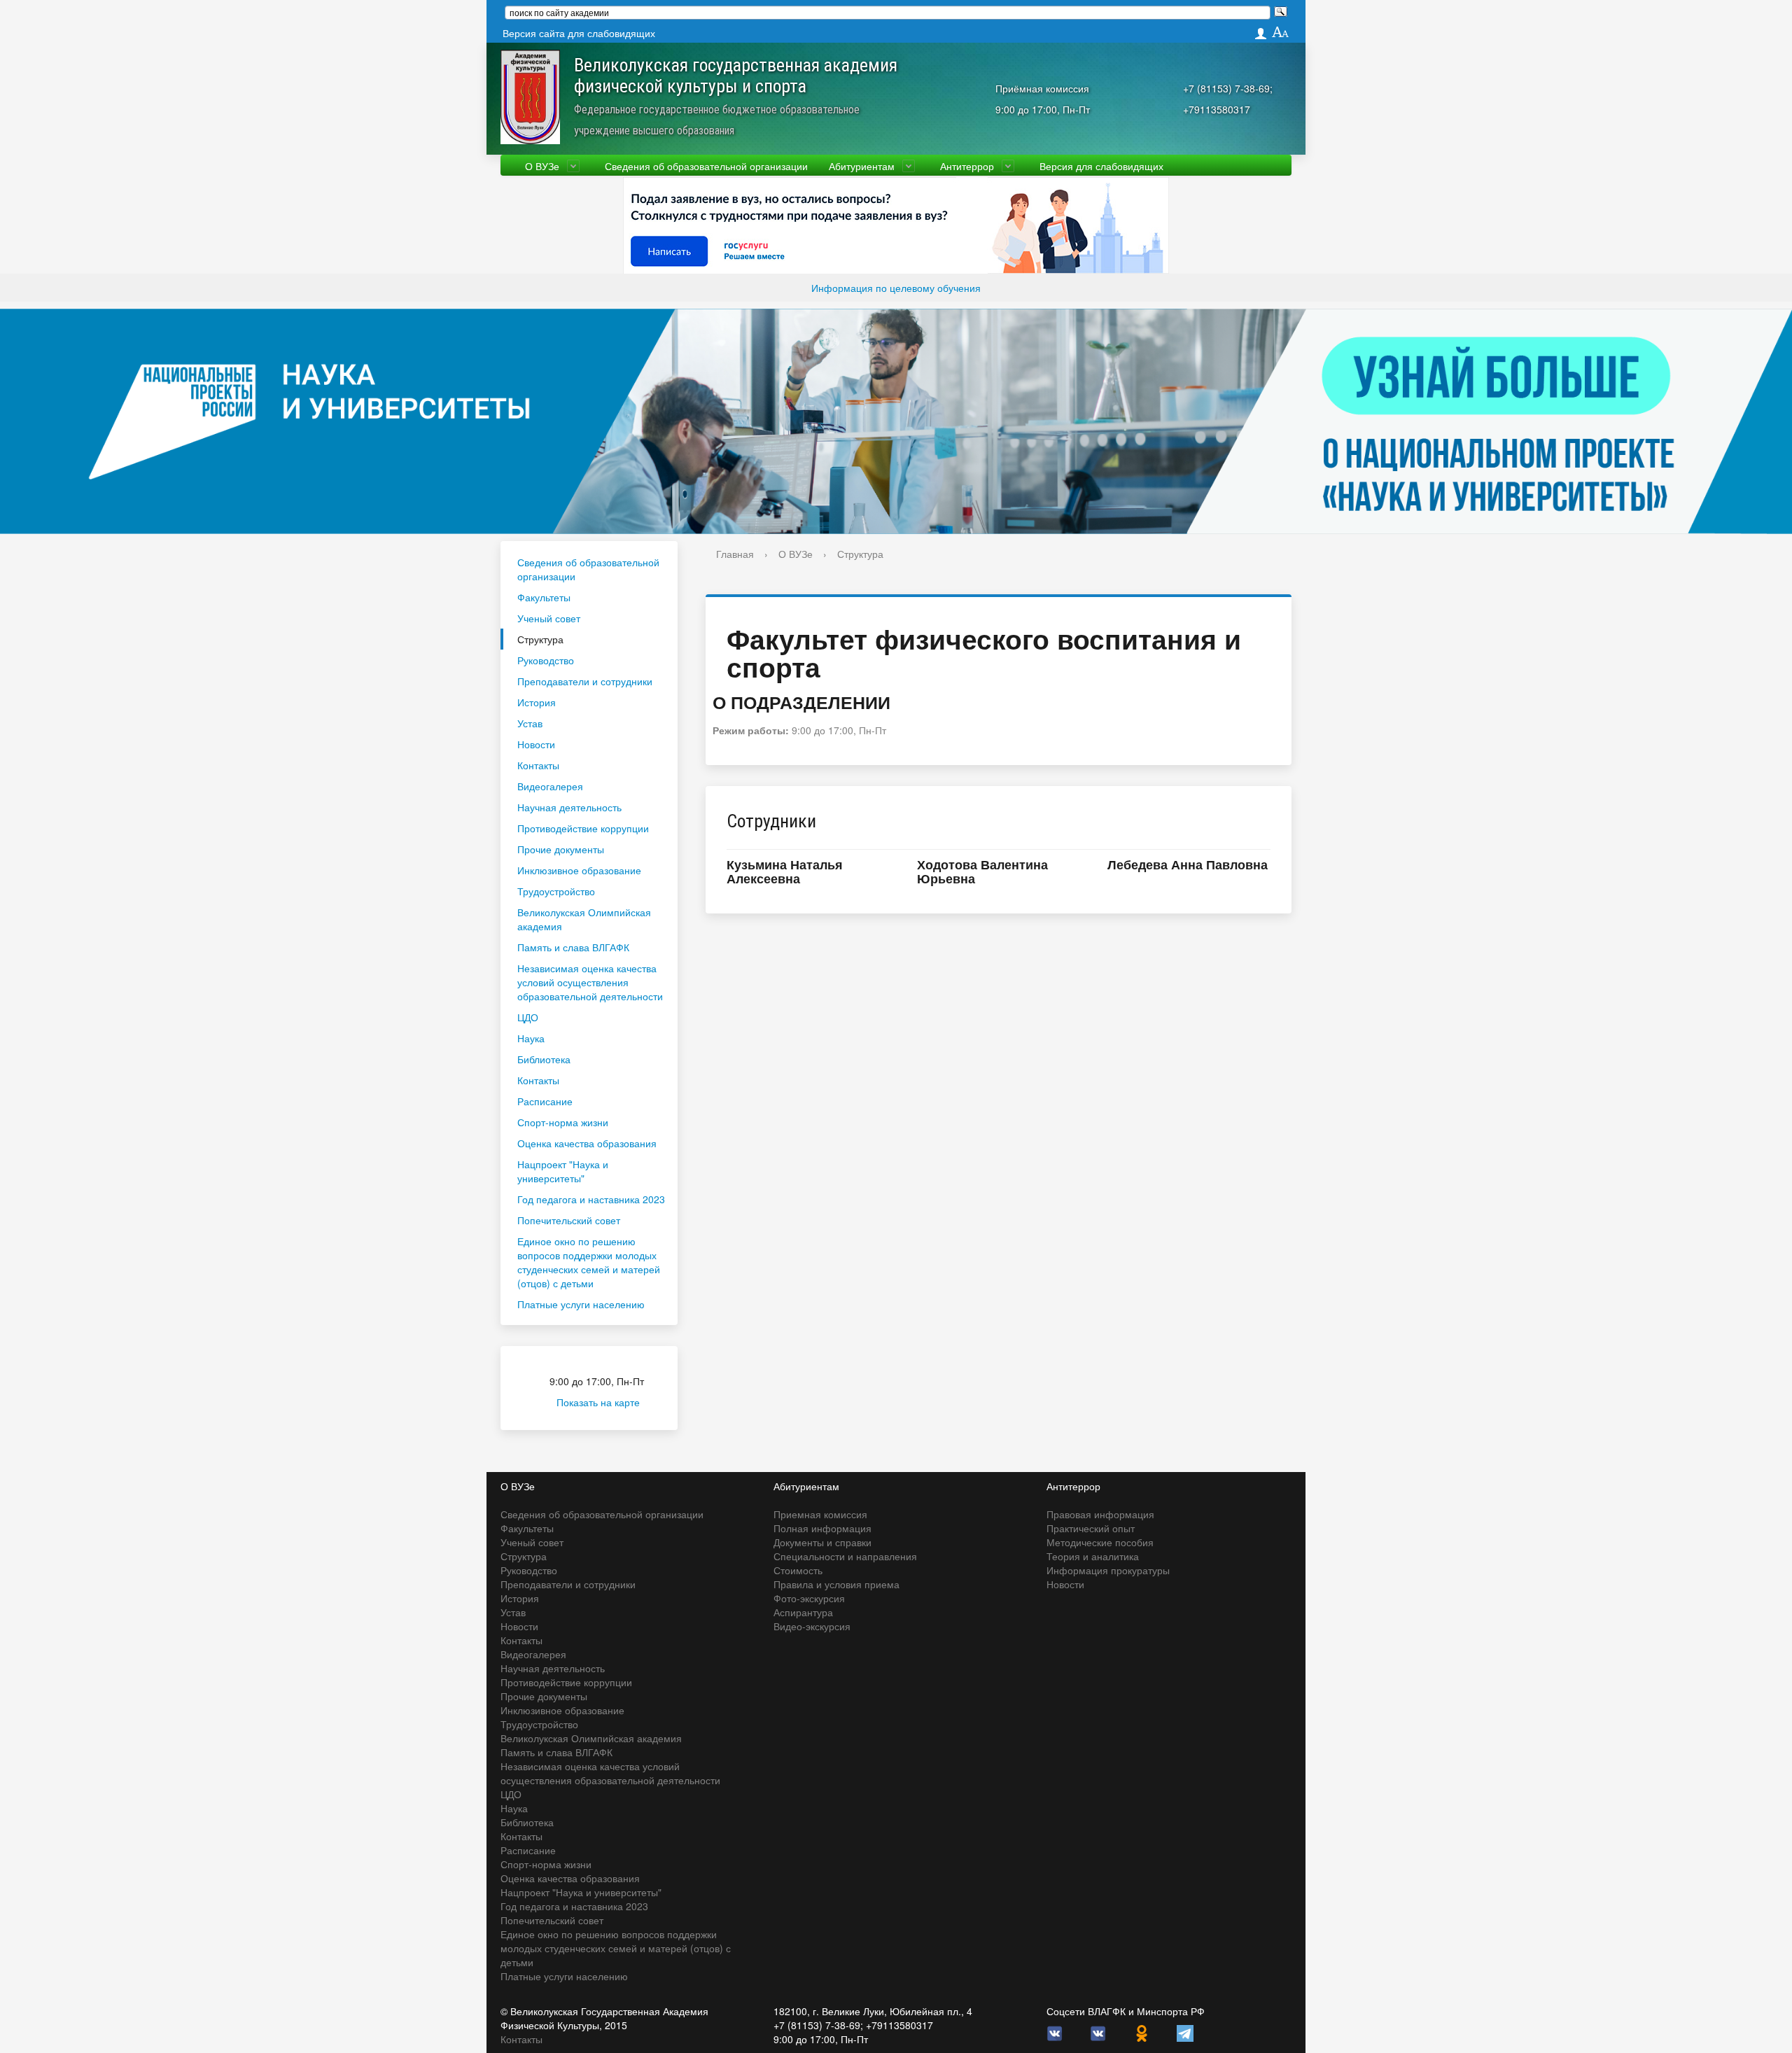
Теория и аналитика (1093, 1556)
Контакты (538, 765)
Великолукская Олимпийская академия (584, 919)
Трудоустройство (556, 891)
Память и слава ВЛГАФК (573, 947)
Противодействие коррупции (583, 828)
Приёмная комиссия (1042, 88)
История (537, 702)
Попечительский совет (569, 1220)
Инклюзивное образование (579, 870)
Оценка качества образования (587, 1143)
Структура (540, 639)
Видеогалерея (550, 786)
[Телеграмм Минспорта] (1185, 2032)
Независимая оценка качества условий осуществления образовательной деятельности (590, 982)
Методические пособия (1100, 1542)
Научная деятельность (569, 807)
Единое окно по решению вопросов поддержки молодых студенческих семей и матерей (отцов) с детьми (589, 1262)
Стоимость (798, 1570)
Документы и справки (822, 1542)
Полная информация (822, 1528)
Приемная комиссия (820, 1514)
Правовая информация (1100, 1514)
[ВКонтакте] (1055, 2032)
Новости (536, 744)
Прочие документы (561, 849)
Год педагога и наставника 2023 (591, 1199)
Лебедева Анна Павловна (1188, 864)
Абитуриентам (862, 166)
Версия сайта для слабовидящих (579, 33)
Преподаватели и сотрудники (585, 681)
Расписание (545, 1101)
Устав (530, 723)
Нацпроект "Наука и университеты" (563, 1171)
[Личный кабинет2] (1261, 33)
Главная (735, 554)
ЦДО (528, 1017)
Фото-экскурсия (809, 1598)
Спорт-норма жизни (563, 1122)
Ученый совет (549, 618)
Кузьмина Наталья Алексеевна (785, 871)
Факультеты (544, 597)
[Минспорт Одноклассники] (1142, 2032)
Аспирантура (803, 1612)
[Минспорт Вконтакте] (1098, 2032)
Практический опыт (1091, 1528)
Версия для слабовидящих (1101, 166)
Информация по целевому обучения (896, 288)
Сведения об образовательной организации (706, 166)
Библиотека (544, 1059)
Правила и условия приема (836, 1584)
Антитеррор (967, 166)
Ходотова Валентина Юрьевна (982, 871)
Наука (531, 1038)
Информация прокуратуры (1108, 1570)
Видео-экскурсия (812, 1626)
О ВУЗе (542, 166)
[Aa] (1281, 33)
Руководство (546, 660)
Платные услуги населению (581, 1304)
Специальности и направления (845, 1556)
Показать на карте (598, 1402)
